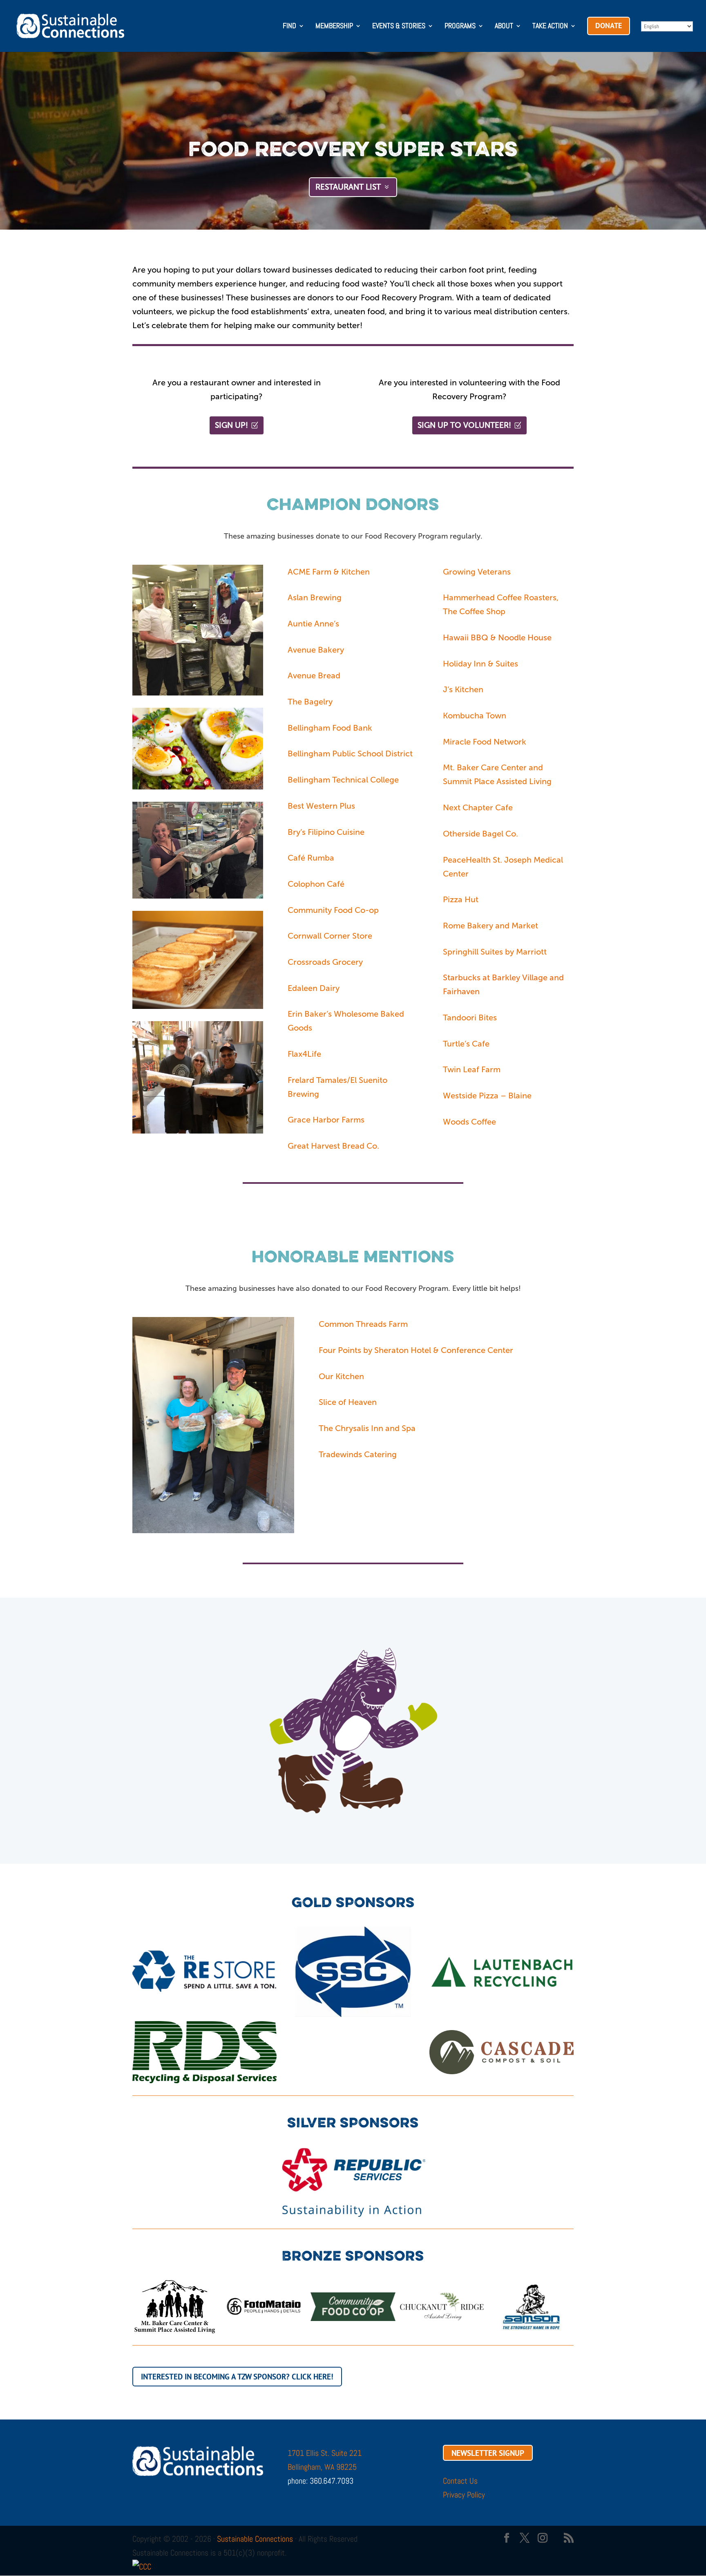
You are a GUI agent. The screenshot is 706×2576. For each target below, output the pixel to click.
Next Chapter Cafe (478, 807)
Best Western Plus (321, 806)
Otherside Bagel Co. (480, 834)
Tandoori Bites (470, 1017)
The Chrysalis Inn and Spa (367, 1428)
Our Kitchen (341, 1376)
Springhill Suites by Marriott (495, 952)
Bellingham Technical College (343, 780)
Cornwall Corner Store (331, 936)
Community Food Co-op (333, 910)
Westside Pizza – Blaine (487, 1096)
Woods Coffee (469, 1122)
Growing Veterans (477, 572)
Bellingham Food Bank (330, 728)
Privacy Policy (464, 2495)
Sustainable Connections (255, 2539)
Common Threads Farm (363, 1324)
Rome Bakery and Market (490, 926)
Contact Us (460, 2481)
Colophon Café (316, 884)
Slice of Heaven (348, 1402)
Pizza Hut (461, 899)
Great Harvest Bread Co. (333, 1146)
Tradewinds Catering (358, 1454)
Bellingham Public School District (350, 754)
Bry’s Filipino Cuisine (326, 832)
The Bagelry (310, 702)
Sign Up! (231, 425)
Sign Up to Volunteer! (464, 425)
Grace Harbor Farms (326, 1120)
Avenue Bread (314, 675)
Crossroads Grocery (325, 962)
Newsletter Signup (488, 2453)
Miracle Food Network (485, 742)
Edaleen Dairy (314, 988)
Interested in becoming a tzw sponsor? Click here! (237, 2377)
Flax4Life (304, 1054)
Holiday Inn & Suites (480, 664)
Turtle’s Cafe (466, 1044)
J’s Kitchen (463, 689)
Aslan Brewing (315, 597)
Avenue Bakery (317, 650)
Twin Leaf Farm (472, 1069)
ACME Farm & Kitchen (329, 572)
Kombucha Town (475, 716)
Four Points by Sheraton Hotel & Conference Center (416, 1350)
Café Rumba (311, 858)
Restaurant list (348, 187)
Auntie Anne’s (313, 624)
